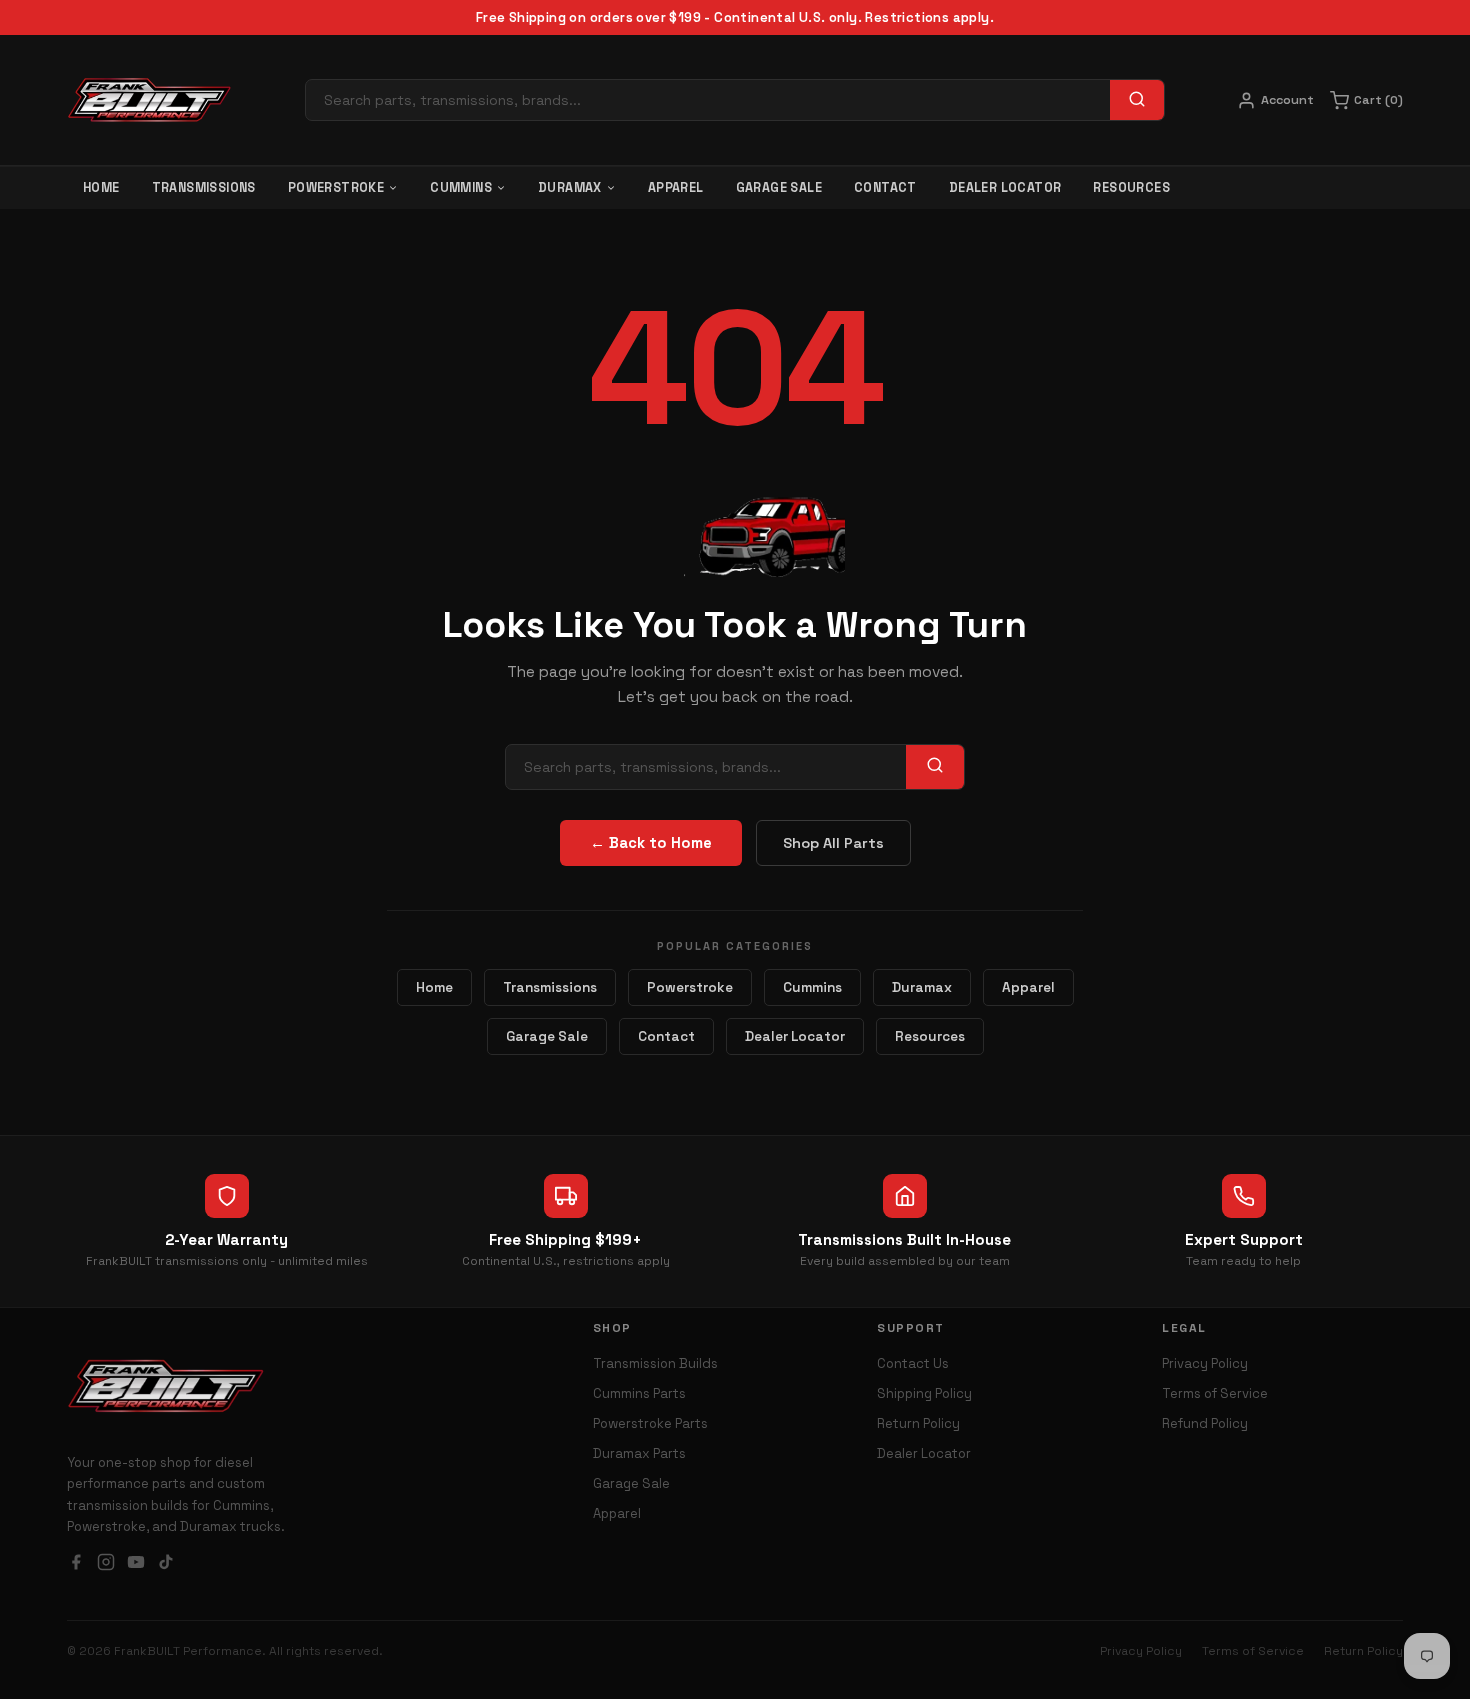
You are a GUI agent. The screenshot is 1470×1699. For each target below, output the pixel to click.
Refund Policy (1205, 1423)
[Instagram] (106, 1564)
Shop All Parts (833, 843)
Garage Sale (779, 188)
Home (101, 188)
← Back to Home (651, 843)
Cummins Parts (639, 1393)
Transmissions (204, 188)
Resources (1131, 188)
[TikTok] (166, 1564)
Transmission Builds (655, 1363)
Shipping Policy (924, 1393)
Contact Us (913, 1363)
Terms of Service (1215, 1393)
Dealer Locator (1005, 188)
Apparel (676, 188)
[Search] (1137, 100)
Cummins (461, 188)
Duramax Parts (639, 1453)
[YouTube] (136, 1564)
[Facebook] (76, 1564)
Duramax (570, 188)
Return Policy (918, 1423)
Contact (885, 188)
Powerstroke (336, 188)
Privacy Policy (1205, 1363)
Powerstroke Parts (650, 1423)
